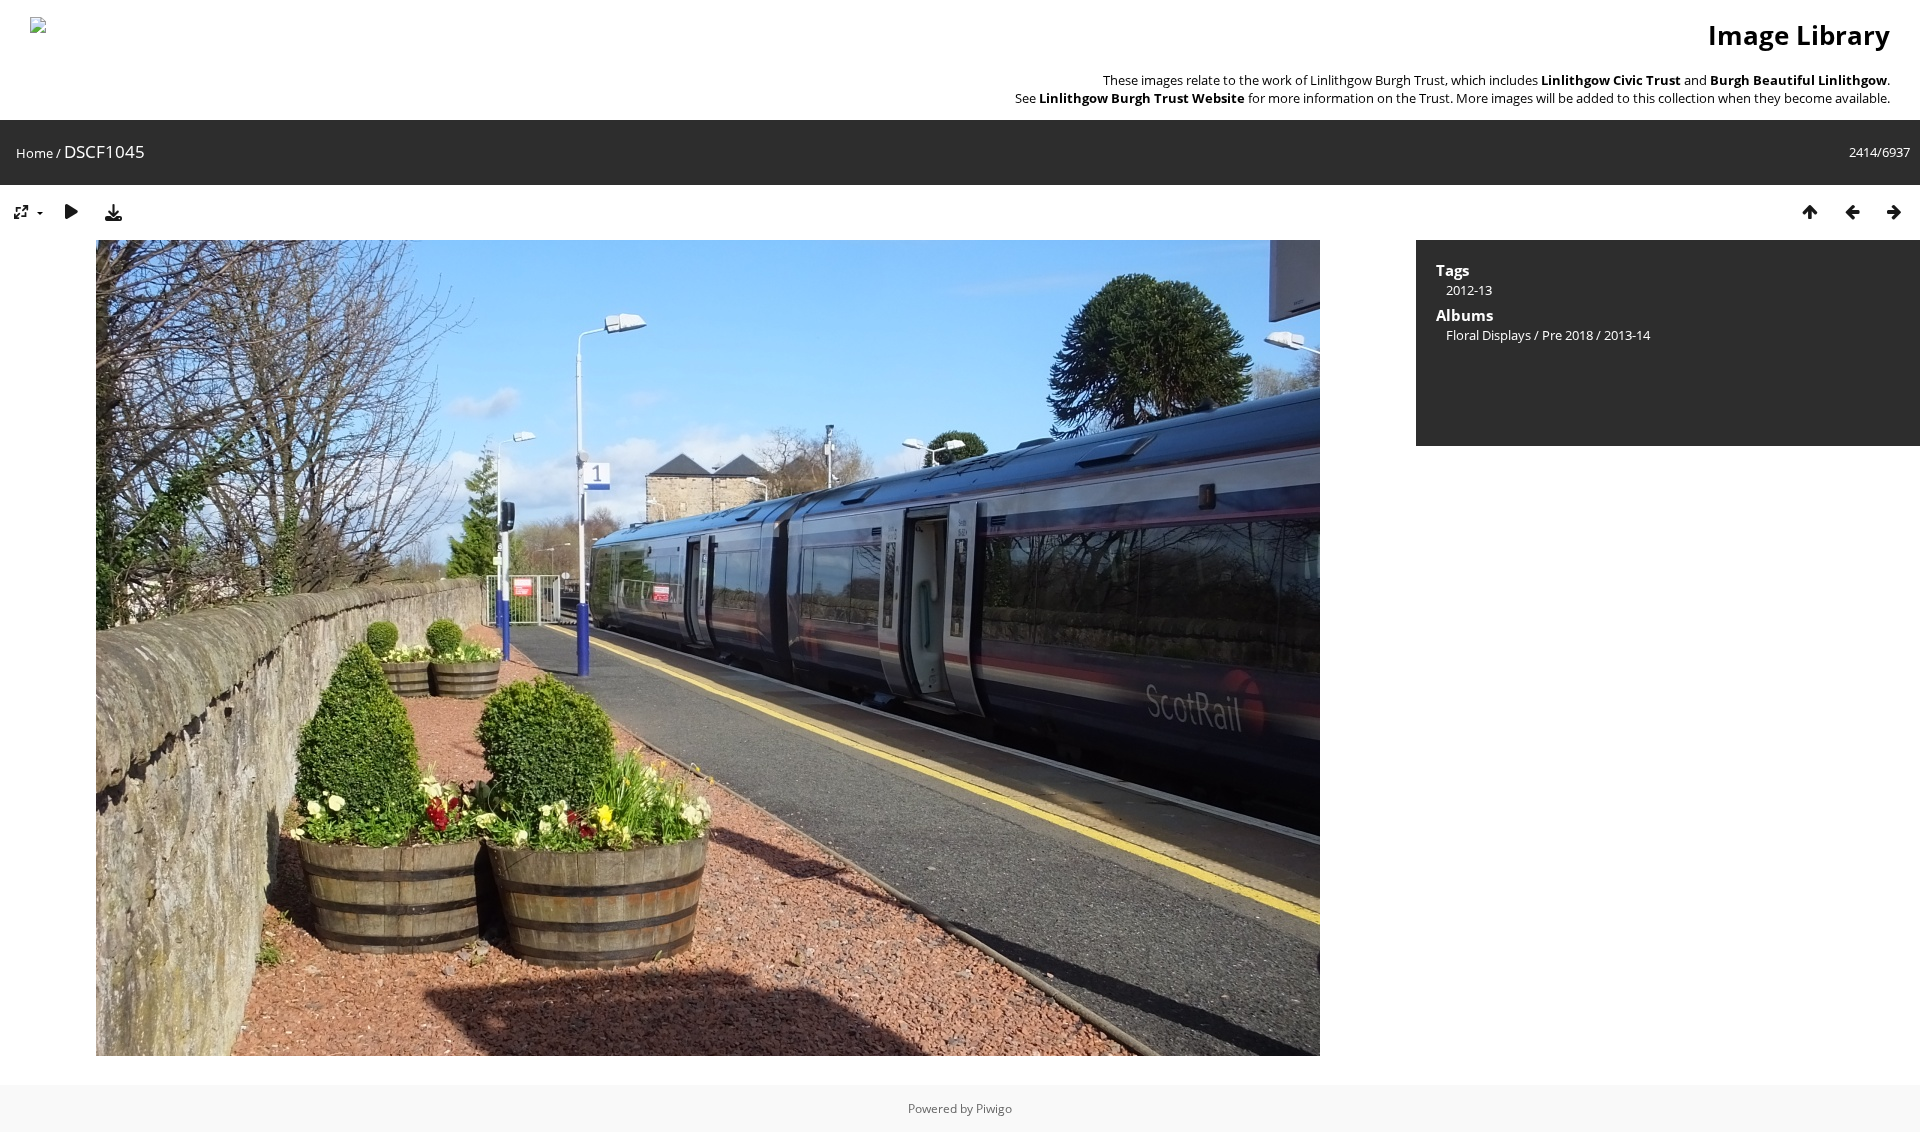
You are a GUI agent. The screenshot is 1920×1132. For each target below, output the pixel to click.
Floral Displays (1488, 335)
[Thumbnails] (1810, 211)
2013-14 (1627, 335)
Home (34, 153)
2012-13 (1469, 290)
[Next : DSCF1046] (1894, 211)
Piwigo (994, 1108)
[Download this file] (113, 211)
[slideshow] (71, 211)
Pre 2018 (1567, 335)
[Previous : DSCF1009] (1852, 211)
